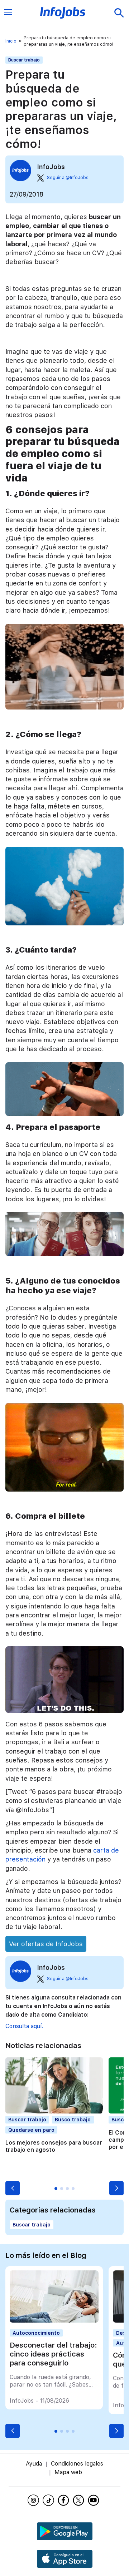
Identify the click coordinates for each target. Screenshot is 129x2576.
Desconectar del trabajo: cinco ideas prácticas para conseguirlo (53, 2354)
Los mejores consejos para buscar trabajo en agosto (54, 2146)
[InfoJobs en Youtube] (95, 2500)
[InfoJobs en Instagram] (34, 2500)
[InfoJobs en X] (80, 2500)
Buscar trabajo (24, 60)
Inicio (11, 41)
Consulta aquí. (24, 2026)
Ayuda (34, 2464)
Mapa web (68, 2472)
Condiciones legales (77, 2464)
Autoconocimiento (36, 2333)
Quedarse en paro (31, 2130)
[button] (13, 2188)
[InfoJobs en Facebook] (64, 2500)
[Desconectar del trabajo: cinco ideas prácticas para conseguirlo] (54, 2321)
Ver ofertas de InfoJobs (46, 1944)
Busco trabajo (73, 2120)
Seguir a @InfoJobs (68, 178)
